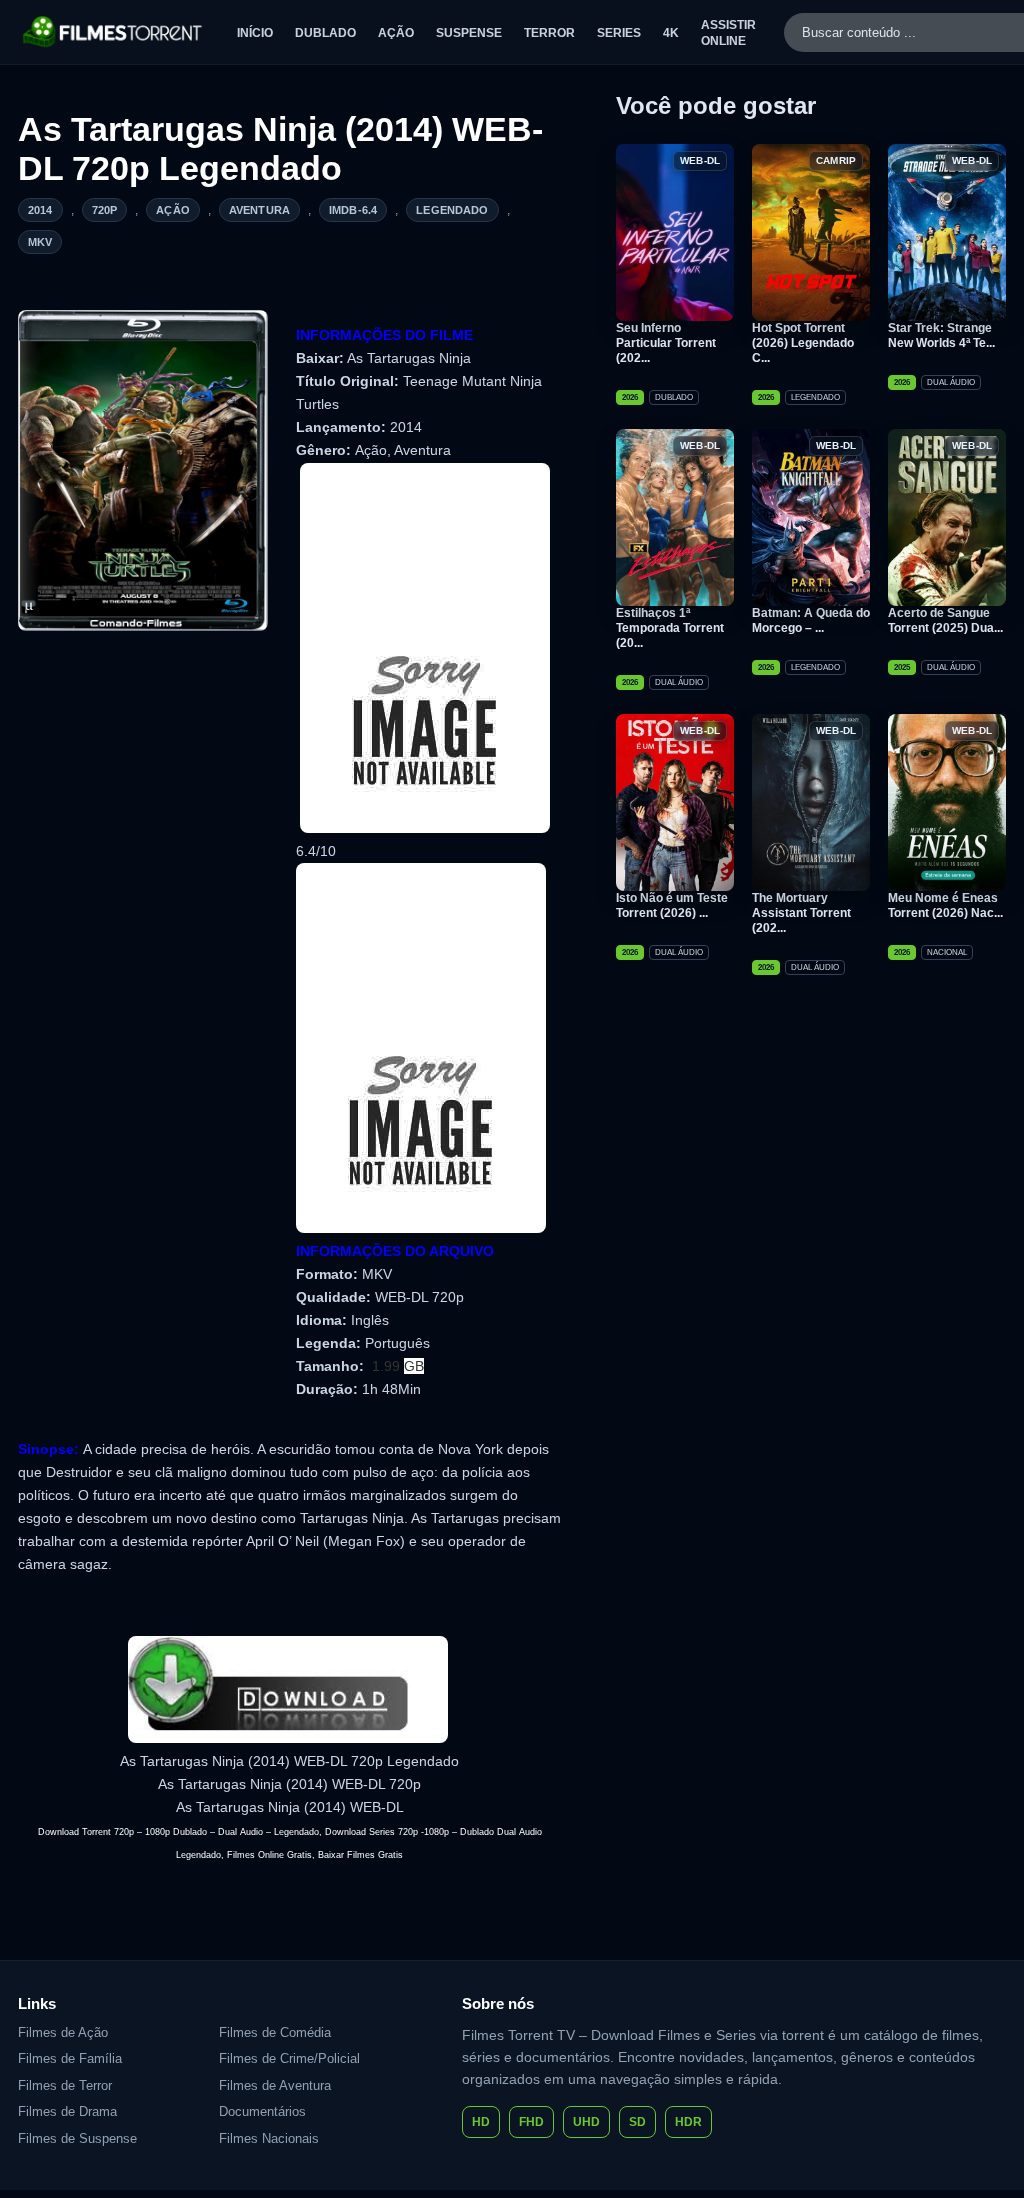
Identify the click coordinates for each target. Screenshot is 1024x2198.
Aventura (259, 210)
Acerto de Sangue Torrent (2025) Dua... (945, 620)
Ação (396, 33)
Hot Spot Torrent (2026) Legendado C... (803, 343)
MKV (40, 242)
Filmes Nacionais (269, 2138)
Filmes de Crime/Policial (289, 2058)
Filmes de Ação (63, 2032)
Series (619, 33)
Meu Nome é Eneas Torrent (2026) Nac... (945, 905)
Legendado (452, 210)
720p (105, 210)
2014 (40, 210)
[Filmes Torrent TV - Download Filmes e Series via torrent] (113, 32)
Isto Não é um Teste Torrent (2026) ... (672, 905)
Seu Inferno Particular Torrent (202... (666, 343)
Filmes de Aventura (275, 2085)
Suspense (469, 33)
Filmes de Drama (67, 2111)
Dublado (325, 33)
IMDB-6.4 (353, 210)
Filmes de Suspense (77, 2138)
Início (255, 33)
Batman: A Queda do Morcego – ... (811, 620)
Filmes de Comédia (275, 2032)
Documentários (262, 2111)
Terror (549, 33)
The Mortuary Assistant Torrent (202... (801, 913)
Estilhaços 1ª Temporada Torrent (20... (670, 628)
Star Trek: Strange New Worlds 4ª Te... (941, 335)
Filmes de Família (70, 2058)
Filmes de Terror (65, 2085)
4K (671, 33)
